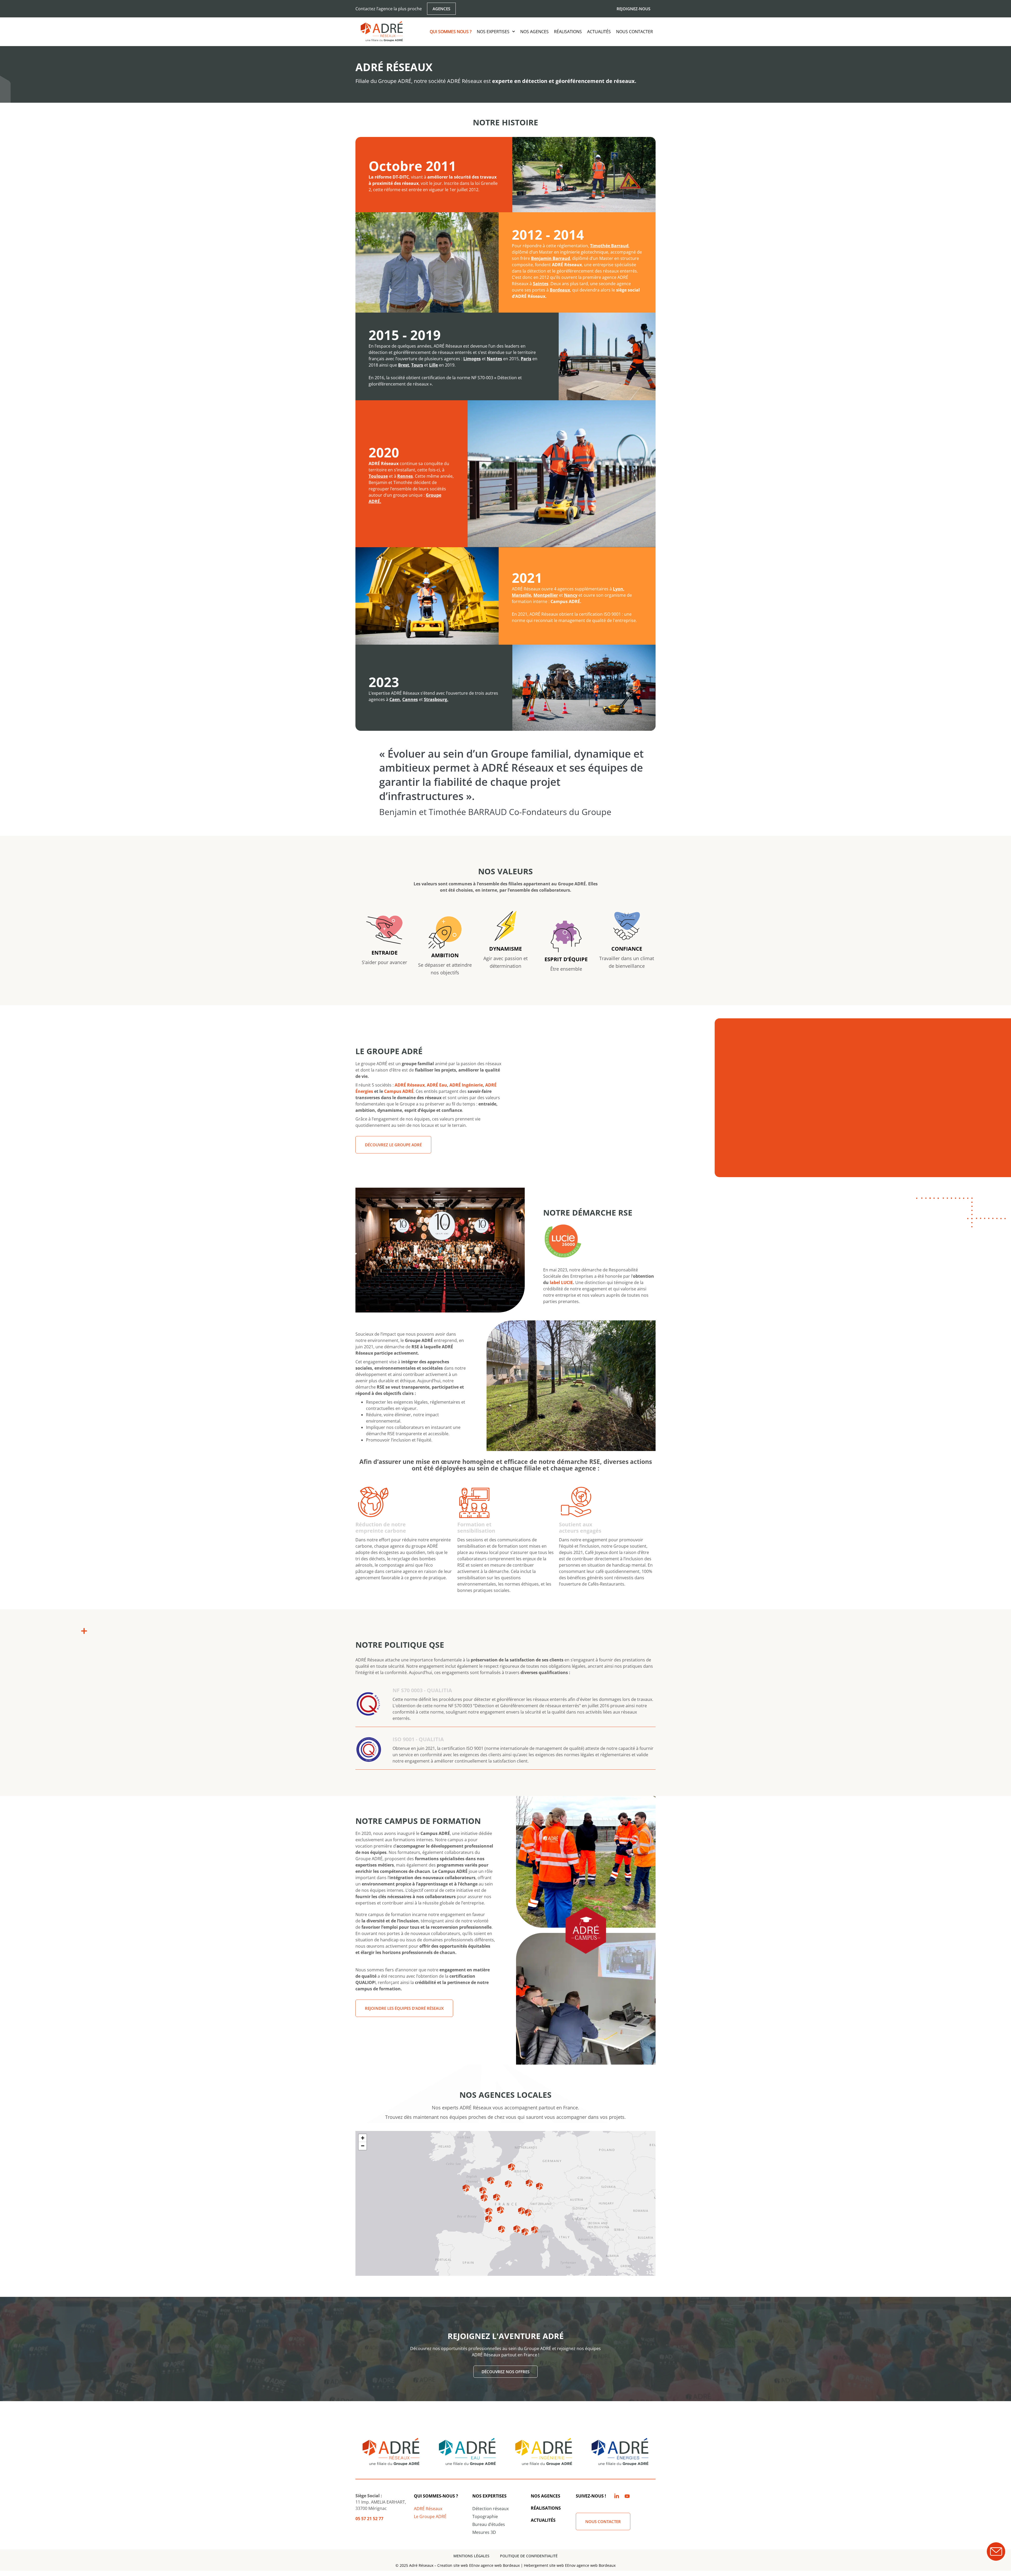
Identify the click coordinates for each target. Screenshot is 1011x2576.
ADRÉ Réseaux (428, 2509)
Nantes (494, 359)
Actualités (599, 32)
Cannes (410, 699)
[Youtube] (627, 2496)
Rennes (405, 476)
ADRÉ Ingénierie (466, 1085)
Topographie (485, 2516)
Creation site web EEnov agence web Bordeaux (479, 2565)
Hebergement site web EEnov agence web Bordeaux (570, 2565)
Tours (417, 365)
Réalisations (568, 32)
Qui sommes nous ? (451, 32)
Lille (433, 365)
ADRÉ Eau (437, 1085)
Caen (395, 699)
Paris (526, 359)
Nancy (571, 595)
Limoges (472, 359)
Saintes (541, 284)
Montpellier (546, 595)
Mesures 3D (484, 2532)
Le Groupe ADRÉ (430, 2516)
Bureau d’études (489, 2524)
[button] (528, 2213)
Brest (404, 365)
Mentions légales (471, 2556)
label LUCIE (561, 1282)
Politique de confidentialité (529, 2556)
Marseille (521, 595)
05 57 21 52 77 (369, 2519)
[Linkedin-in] (617, 2496)
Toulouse (378, 476)
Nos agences (534, 32)
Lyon (618, 589)
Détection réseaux (490, 2509)
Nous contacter (635, 32)
